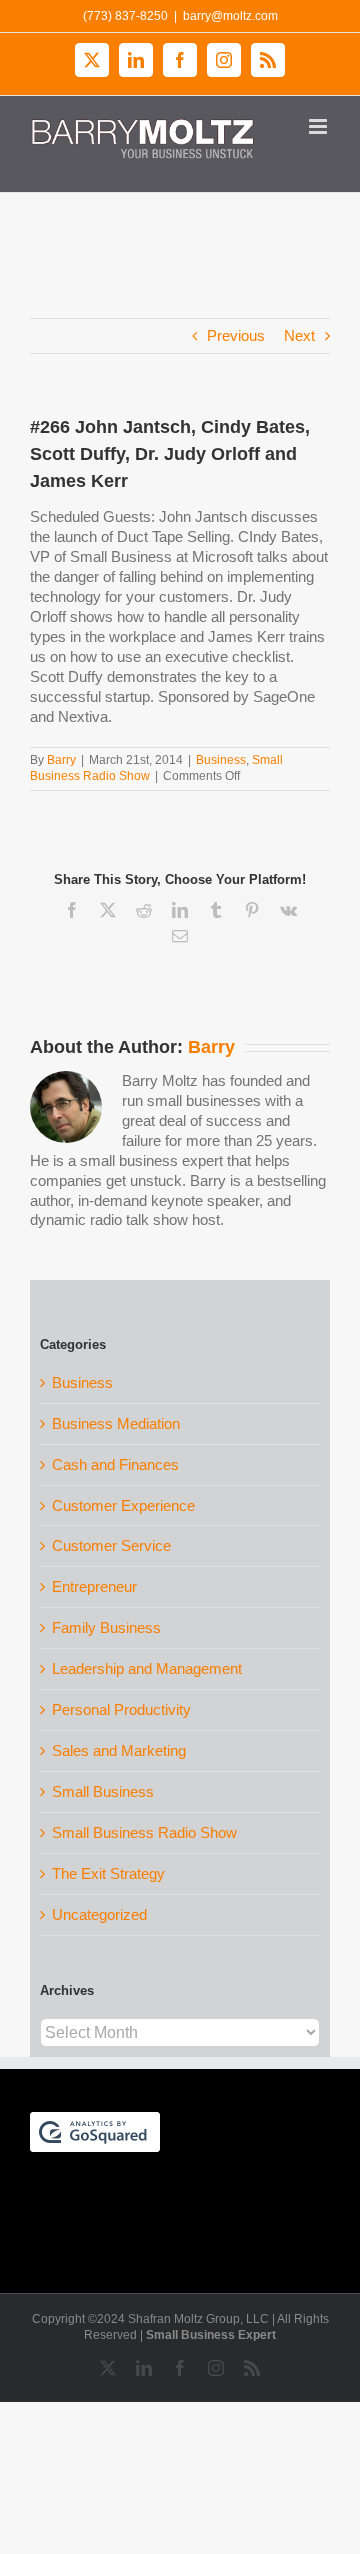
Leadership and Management (147, 1668)
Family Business (106, 1627)
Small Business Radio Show (144, 1832)
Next (299, 335)
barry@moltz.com (230, 16)
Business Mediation (116, 1423)
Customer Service (111, 1545)
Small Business (103, 1791)
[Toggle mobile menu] (319, 126)
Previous (236, 335)
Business (221, 760)
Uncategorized (99, 1914)
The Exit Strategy (108, 1873)
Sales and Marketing (119, 1750)
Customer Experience (123, 1505)
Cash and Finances (115, 1464)
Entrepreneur (94, 1586)
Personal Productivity (121, 1709)
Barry (61, 760)
